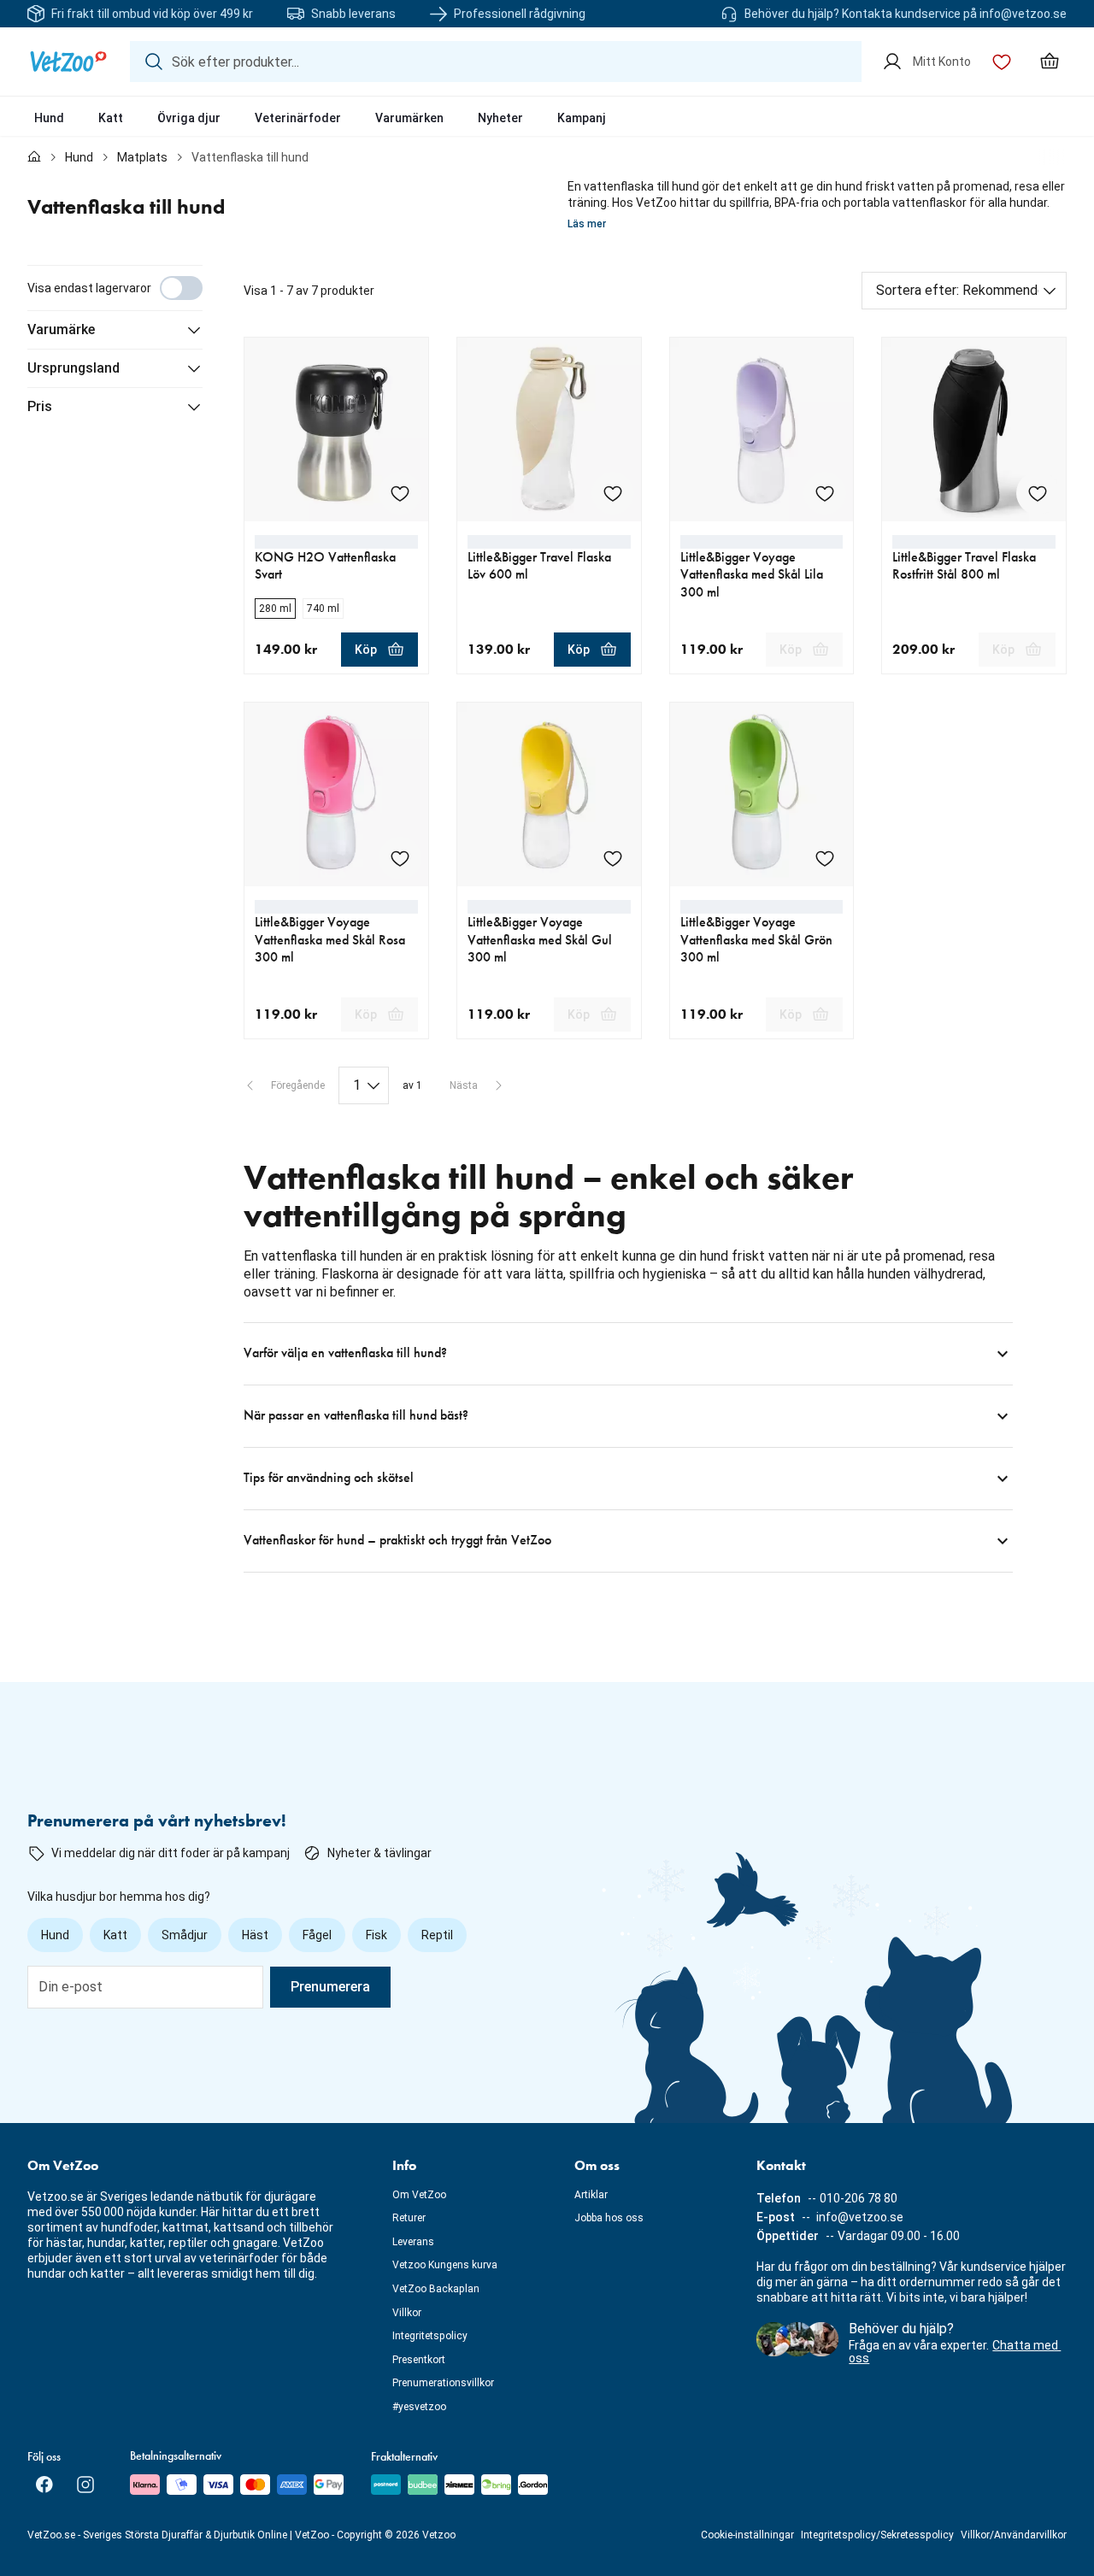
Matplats (142, 157)
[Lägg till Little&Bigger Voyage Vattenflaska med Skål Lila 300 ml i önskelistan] (825, 493)
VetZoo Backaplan (436, 2289)
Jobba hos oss (609, 2218)
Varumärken (409, 118)
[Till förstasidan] (34, 157)
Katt (111, 118)
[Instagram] (85, 2485)
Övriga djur (189, 118)
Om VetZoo (419, 2195)
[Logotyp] (68, 62)
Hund (49, 118)
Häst (255, 1935)
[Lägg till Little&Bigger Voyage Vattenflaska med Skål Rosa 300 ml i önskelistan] (400, 858)
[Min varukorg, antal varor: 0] (1050, 62)
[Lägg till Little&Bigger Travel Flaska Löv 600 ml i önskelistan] (613, 493)
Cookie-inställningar (747, 2535)
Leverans (413, 2242)
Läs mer (587, 224)
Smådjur (185, 1935)
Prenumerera (330, 1987)
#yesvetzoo (419, 2407)
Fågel (317, 1935)
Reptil (437, 1935)
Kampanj (582, 118)
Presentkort (419, 2360)
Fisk (376, 1935)
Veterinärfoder (298, 118)
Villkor (407, 2313)
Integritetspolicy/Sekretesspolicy (877, 2535)
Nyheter (500, 118)
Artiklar (591, 2195)
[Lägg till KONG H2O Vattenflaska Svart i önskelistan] (400, 493)
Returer (409, 2218)
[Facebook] (44, 2485)
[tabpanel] (547, 919)
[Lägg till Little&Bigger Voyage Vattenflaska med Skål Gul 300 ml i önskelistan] (613, 858)
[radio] (275, 609)
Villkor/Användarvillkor (1014, 2535)
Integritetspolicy (430, 2336)
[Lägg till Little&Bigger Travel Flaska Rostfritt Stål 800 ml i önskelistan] (1038, 493)
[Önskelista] (1002, 62)
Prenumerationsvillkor (443, 2383)
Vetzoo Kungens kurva (445, 2265)
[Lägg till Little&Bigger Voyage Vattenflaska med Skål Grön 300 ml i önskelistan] (825, 858)
